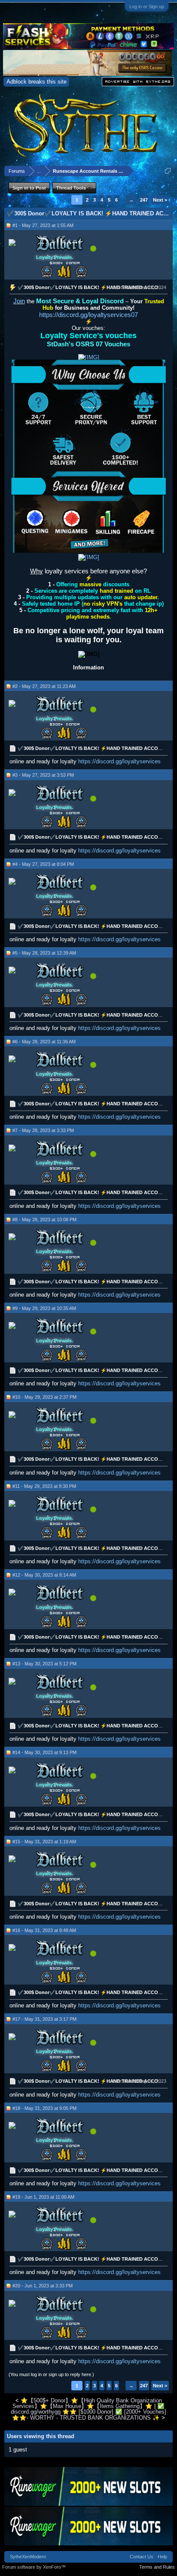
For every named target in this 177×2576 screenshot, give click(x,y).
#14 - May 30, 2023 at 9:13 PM (44, 1752)
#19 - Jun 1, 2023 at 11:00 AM (43, 2197)
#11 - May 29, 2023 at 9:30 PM (44, 1486)
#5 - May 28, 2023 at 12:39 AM (44, 953)
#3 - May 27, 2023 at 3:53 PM (43, 775)
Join (19, 301)
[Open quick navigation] (168, 171)
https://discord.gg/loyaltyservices (119, 761)
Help (162, 2557)
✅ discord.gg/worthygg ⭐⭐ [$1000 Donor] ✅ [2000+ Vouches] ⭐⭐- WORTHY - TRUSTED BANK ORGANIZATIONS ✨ (88, 2412)
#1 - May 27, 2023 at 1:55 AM (43, 225)
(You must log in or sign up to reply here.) (51, 2374)
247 (144, 200)
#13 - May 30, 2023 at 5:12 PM (44, 1664)
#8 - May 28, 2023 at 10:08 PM (44, 1220)
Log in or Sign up (147, 6)
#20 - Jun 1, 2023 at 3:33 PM (43, 2286)
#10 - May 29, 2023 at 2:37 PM (44, 1397)
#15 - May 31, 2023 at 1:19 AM (44, 1842)
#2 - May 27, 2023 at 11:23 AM (44, 686)
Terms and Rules (157, 2567)
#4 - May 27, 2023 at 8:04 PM (43, 864)
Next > (160, 200)
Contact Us (142, 2557)
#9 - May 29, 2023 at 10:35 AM (44, 1308)
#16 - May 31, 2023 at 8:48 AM (44, 1930)
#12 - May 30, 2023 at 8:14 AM (44, 1575)
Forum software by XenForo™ (34, 2567)
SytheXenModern (28, 2557)
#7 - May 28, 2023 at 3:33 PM (43, 1130)
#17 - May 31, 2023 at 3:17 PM (44, 2019)
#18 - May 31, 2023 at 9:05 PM (44, 2108)
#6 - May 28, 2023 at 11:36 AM (44, 1042)
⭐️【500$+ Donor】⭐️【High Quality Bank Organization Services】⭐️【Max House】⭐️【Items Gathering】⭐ (87, 2403)
